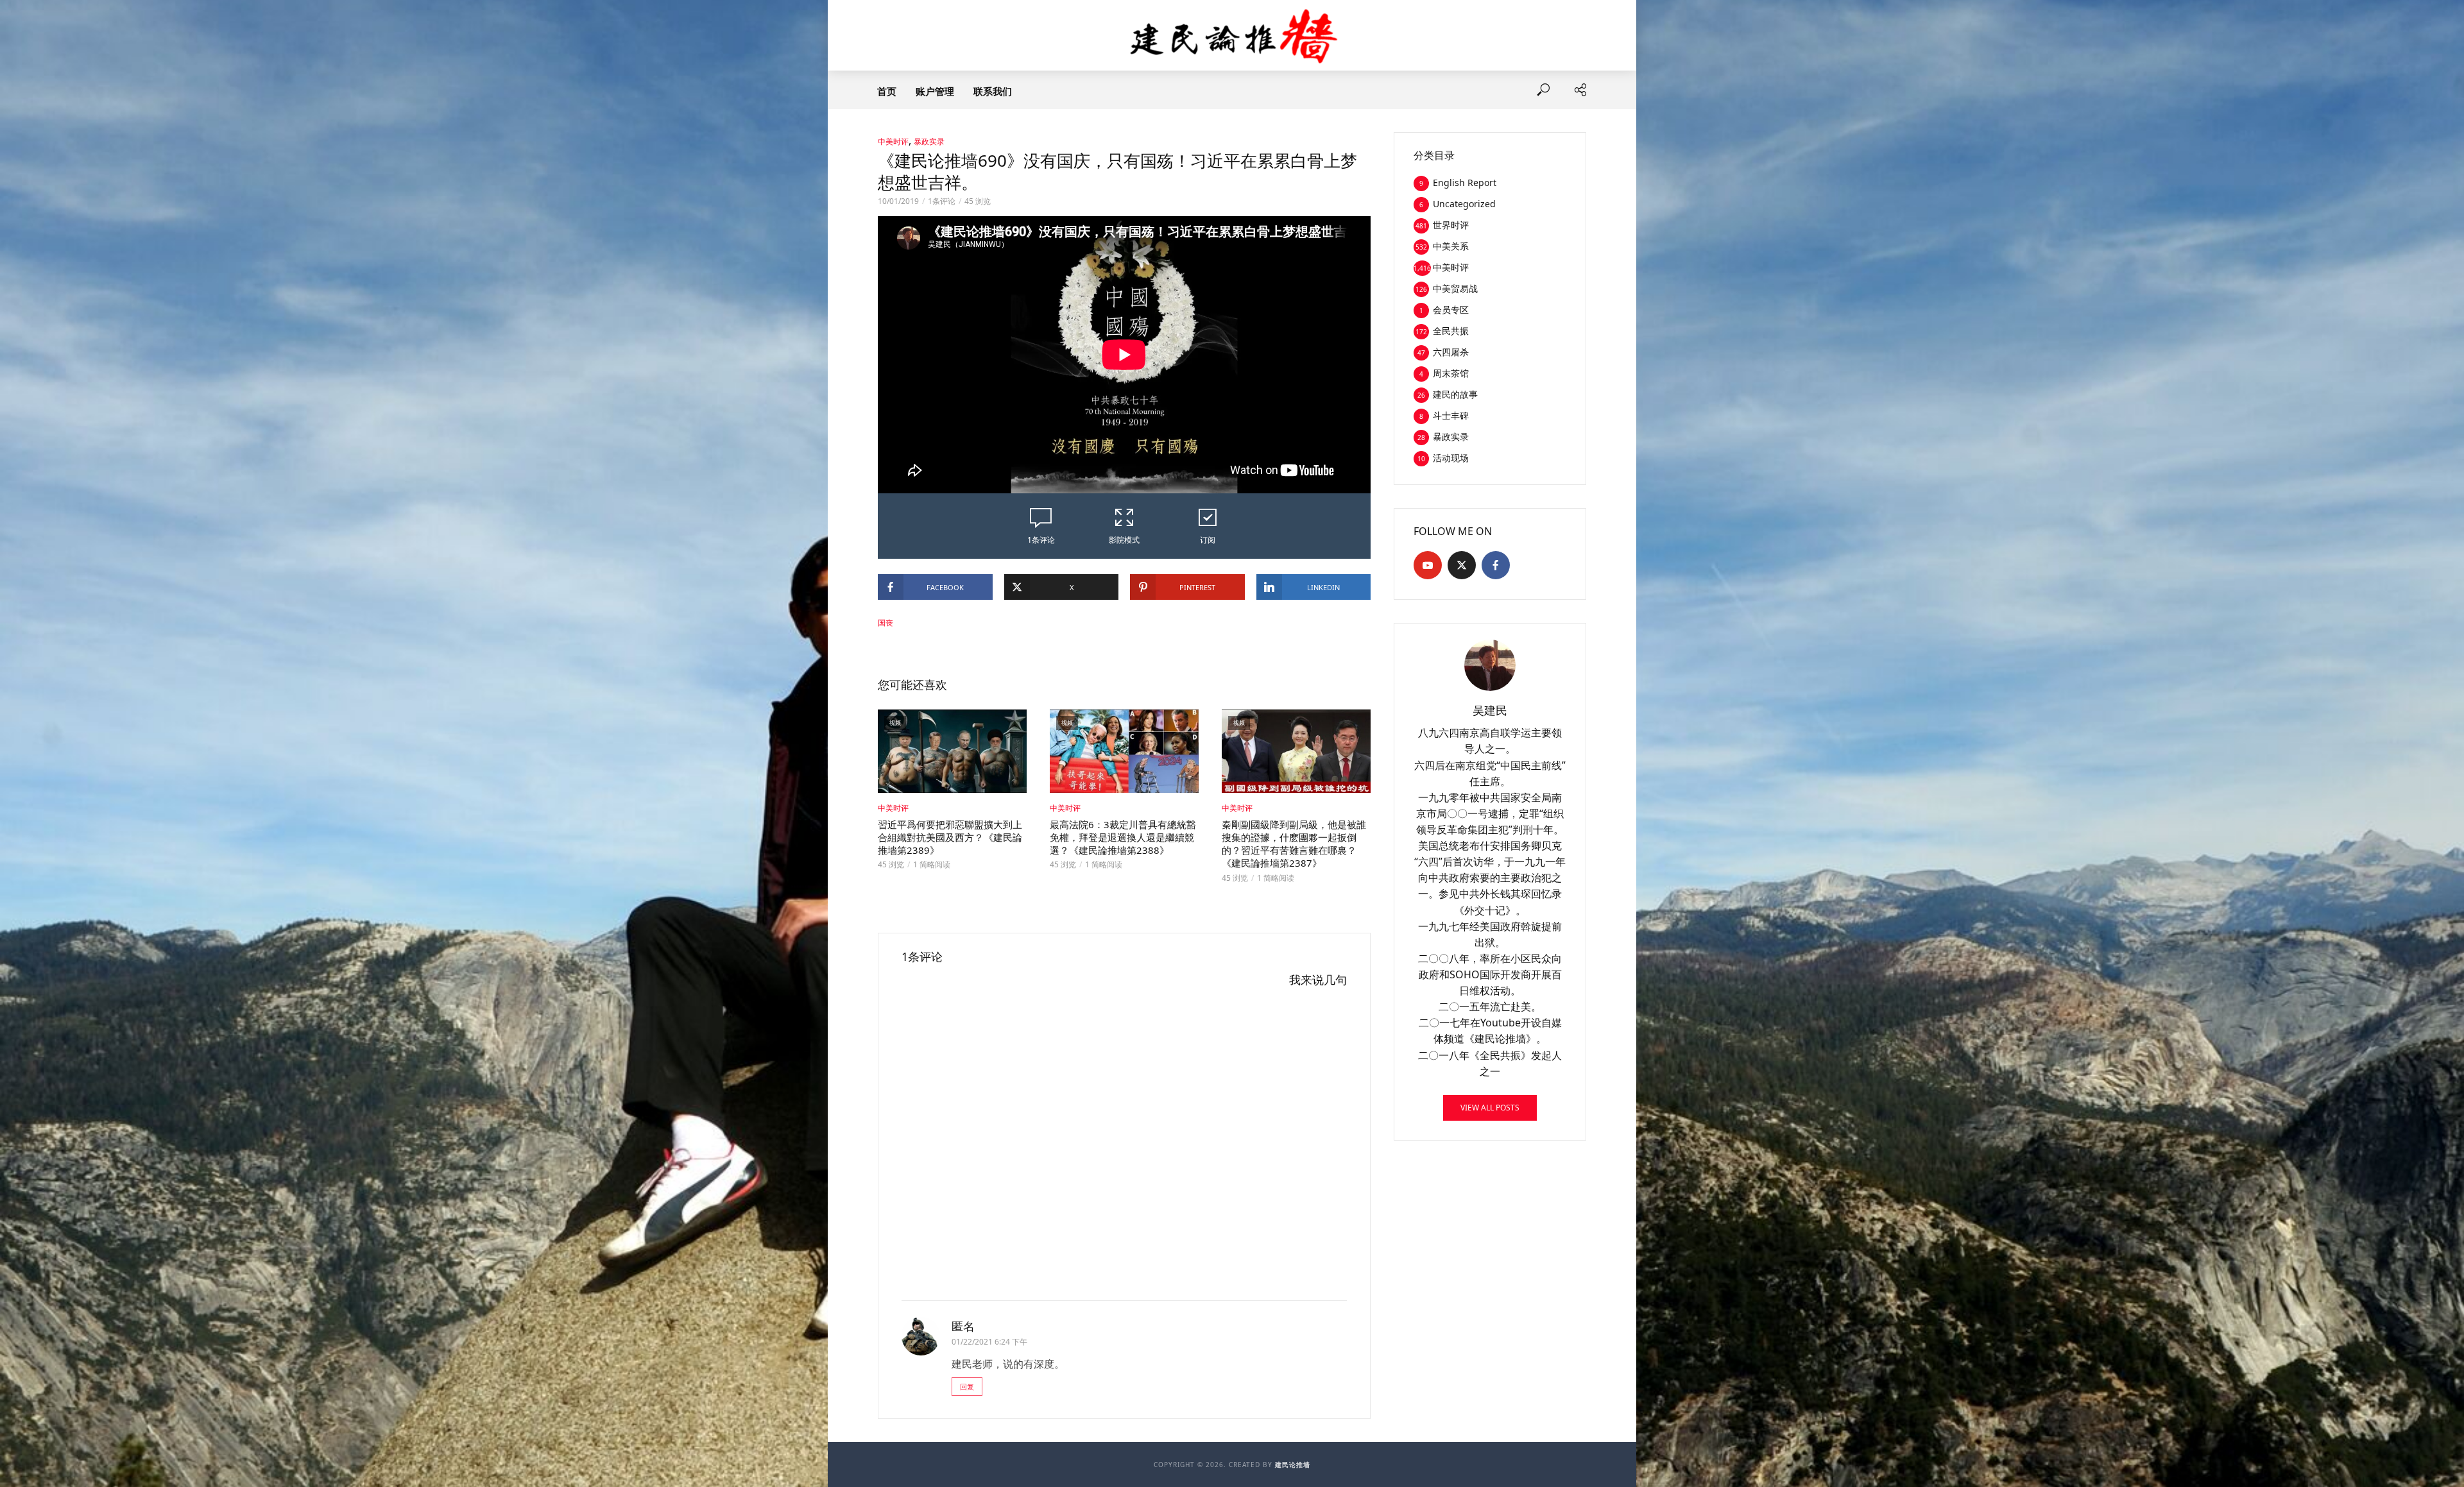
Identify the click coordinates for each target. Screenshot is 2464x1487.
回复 (967, 1387)
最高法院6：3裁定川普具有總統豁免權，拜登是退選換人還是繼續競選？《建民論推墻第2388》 (1123, 837)
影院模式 (1124, 540)
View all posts (1490, 1108)
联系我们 (993, 91)
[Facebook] (1496, 565)
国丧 (886, 623)
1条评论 (942, 201)
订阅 (1208, 540)
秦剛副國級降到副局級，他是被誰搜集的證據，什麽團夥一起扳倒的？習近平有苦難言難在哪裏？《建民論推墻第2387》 (1294, 844)
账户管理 (935, 91)
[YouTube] (1428, 565)
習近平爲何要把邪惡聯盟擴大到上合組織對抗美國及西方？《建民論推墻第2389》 (950, 837)
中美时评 (893, 141)
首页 (887, 91)
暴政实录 (929, 141)
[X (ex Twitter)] (1462, 565)
